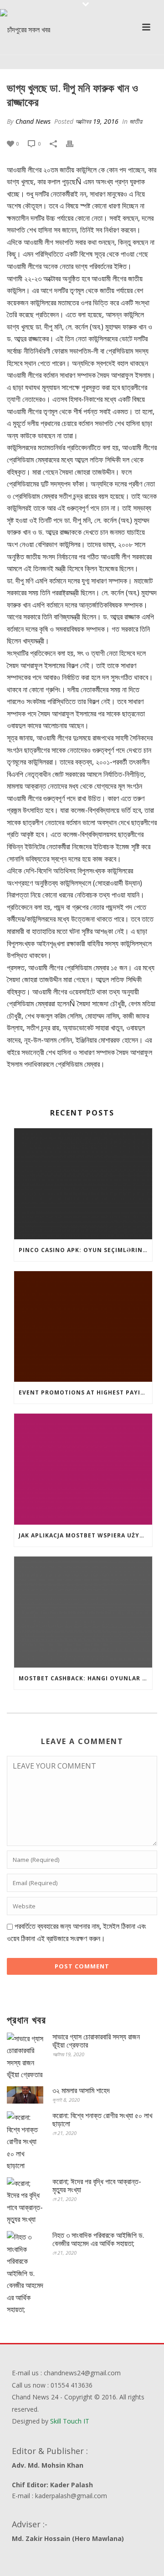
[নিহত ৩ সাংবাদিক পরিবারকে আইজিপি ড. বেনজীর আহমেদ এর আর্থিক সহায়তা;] (25, 2273)
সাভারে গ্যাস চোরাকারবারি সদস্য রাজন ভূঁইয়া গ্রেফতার (96, 2041)
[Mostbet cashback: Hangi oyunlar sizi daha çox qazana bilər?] (83, 1612)
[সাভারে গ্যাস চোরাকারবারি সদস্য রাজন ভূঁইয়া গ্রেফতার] (25, 2057)
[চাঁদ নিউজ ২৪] (25, 30)
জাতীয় (136, 121)
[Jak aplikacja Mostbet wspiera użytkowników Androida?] (83, 1469)
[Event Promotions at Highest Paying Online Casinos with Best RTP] (83, 1327)
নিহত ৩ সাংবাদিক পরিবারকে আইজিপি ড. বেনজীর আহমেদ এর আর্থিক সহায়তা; (98, 2239)
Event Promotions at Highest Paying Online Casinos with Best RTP (85, 1392)
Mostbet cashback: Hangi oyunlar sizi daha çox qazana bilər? (85, 1678)
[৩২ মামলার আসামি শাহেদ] (25, 2095)
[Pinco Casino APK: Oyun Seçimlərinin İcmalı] (83, 1184)
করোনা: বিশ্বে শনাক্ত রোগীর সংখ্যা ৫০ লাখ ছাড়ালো (102, 2120)
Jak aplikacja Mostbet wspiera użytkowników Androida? (85, 1535)
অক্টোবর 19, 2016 (97, 121)
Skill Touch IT (70, 2421)
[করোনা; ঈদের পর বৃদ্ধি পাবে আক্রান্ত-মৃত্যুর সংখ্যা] (25, 2201)
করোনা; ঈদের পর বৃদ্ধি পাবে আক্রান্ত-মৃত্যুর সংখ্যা (97, 2186)
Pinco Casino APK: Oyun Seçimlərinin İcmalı (85, 1250)
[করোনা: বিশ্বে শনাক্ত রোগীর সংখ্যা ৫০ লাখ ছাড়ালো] (25, 2142)
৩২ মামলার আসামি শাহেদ (81, 2090)
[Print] (74, 143)
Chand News (33, 121)
